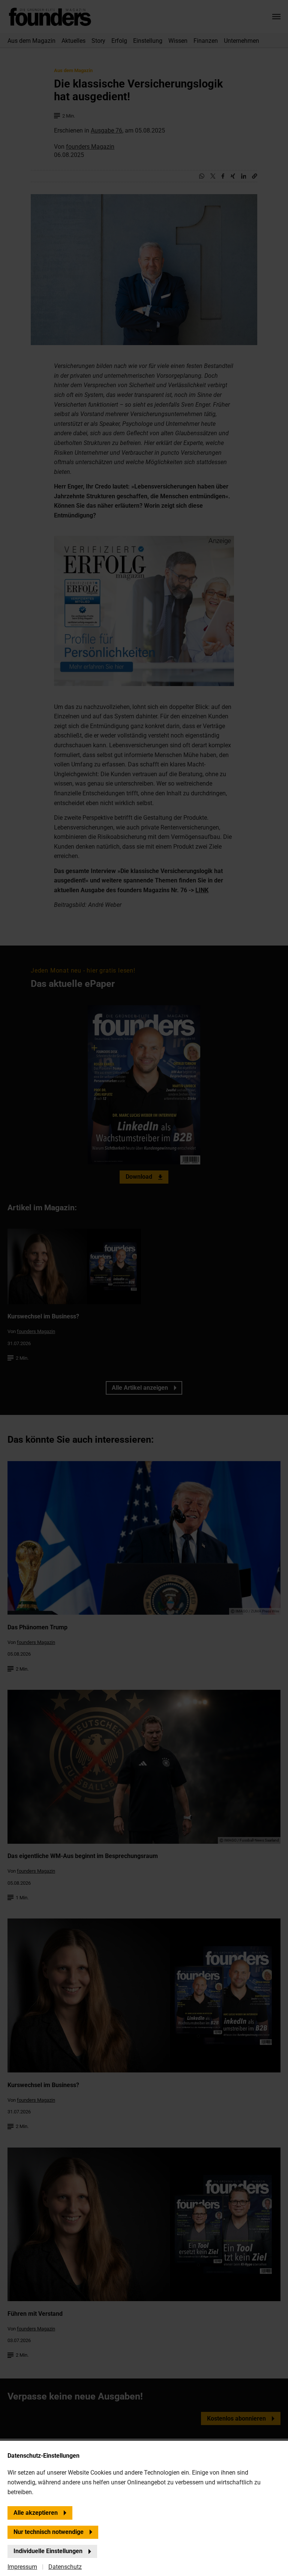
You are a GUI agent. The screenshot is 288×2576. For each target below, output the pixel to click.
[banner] (144, 1288)
